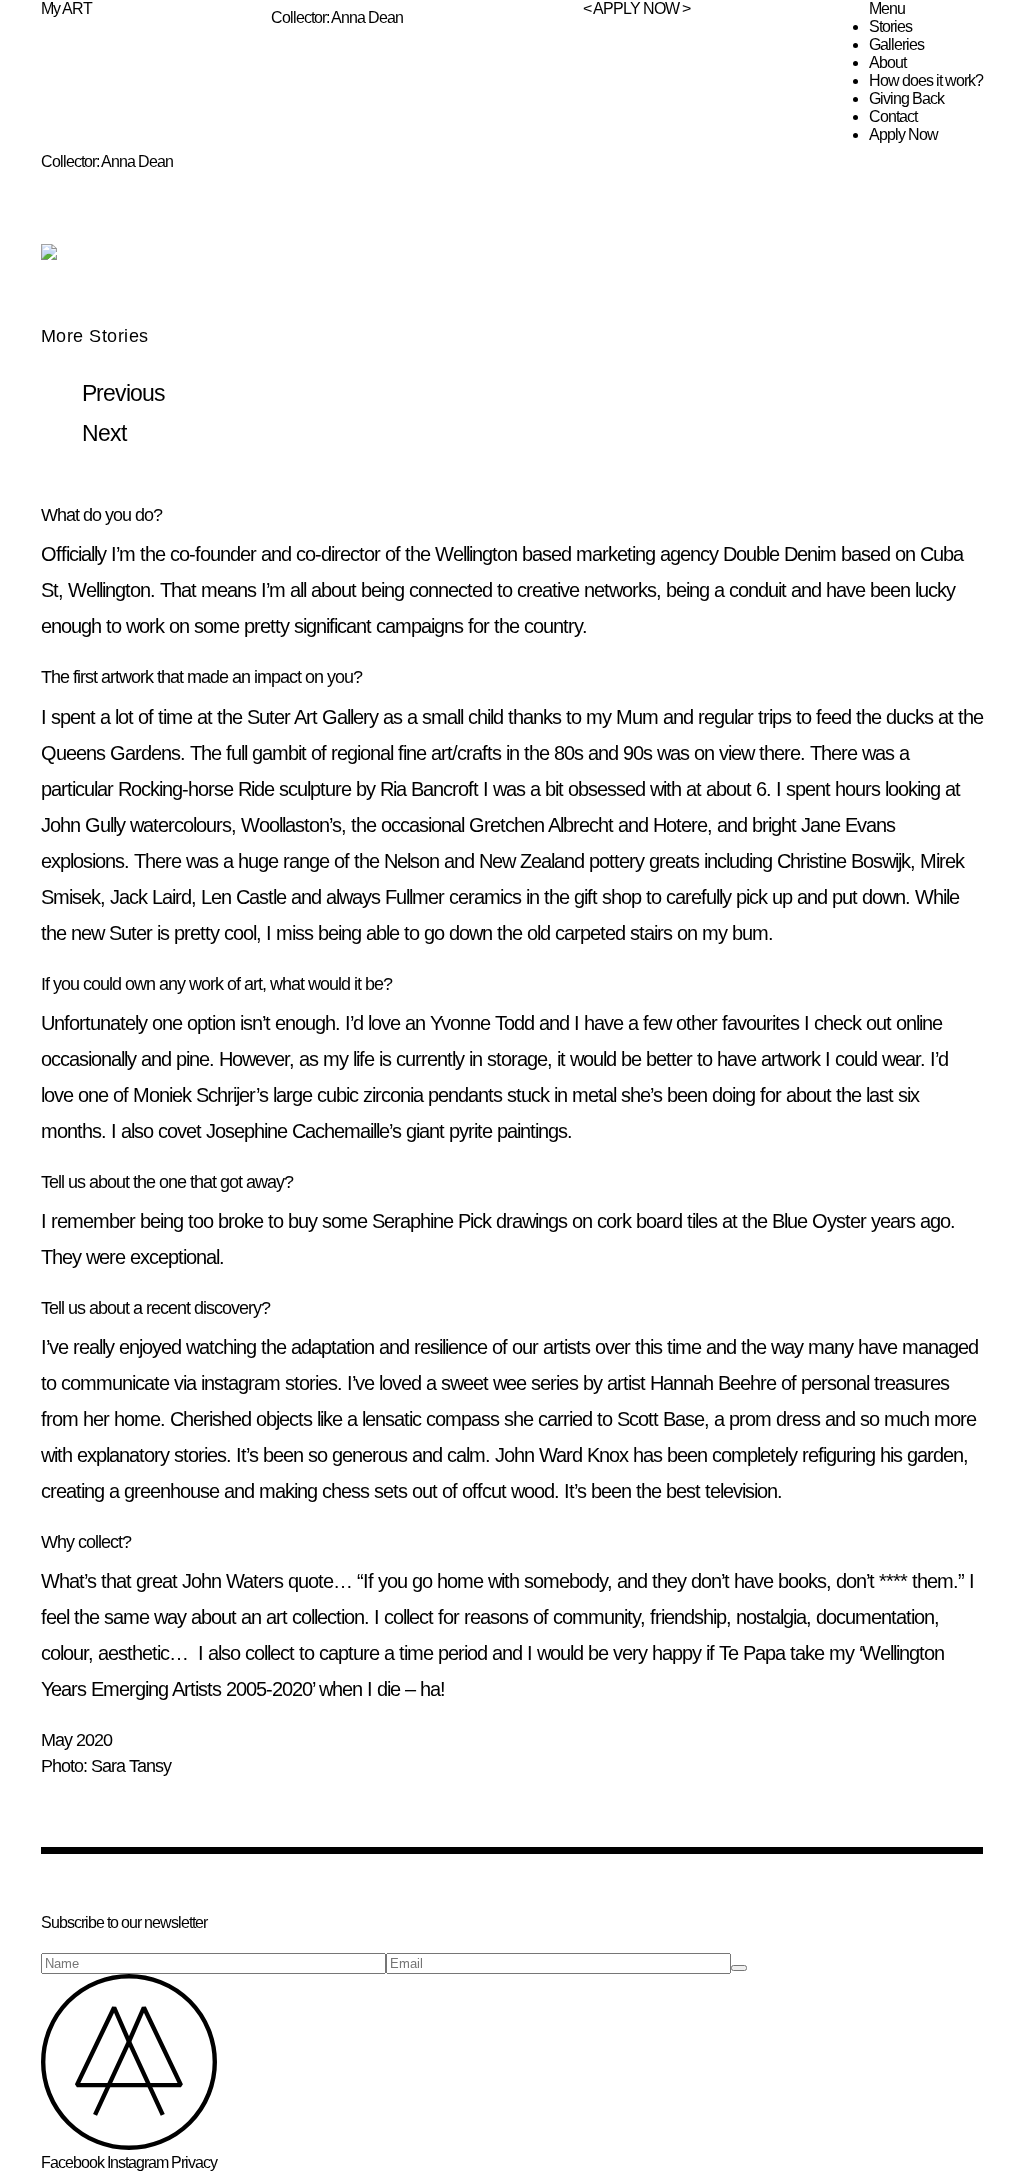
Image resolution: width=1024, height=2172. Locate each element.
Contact (893, 116)
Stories (890, 26)
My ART (66, 8)
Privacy (194, 2162)
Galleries (896, 44)
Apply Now (903, 134)
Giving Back (906, 98)
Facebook (72, 2162)
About (887, 62)
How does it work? (926, 80)
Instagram (137, 2162)
